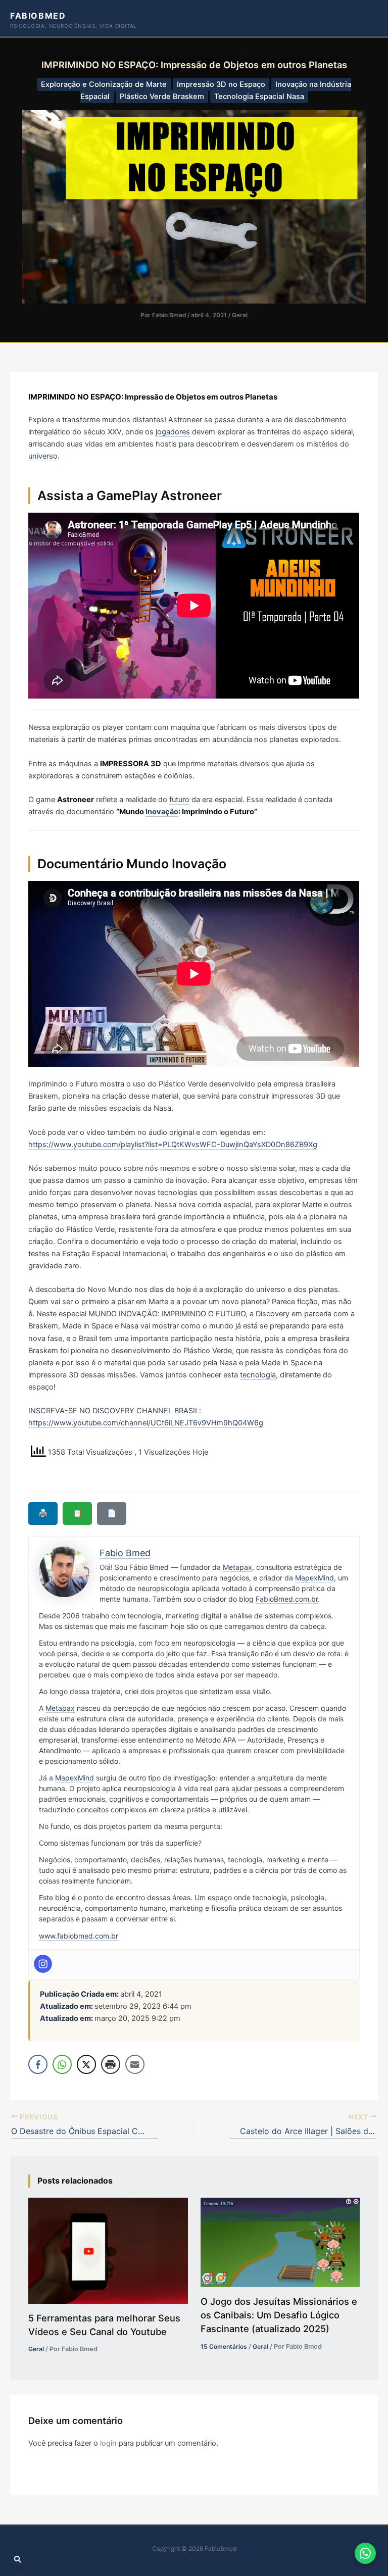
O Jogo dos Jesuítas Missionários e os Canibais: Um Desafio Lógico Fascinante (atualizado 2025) (279, 2315)
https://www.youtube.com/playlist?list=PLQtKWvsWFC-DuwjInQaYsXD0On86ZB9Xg (173, 1145)
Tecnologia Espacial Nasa (259, 96)
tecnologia (258, 1375)
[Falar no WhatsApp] (365, 2553)
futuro (179, 800)
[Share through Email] (135, 2064)
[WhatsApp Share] (62, 2064)
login (108, 2443)
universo (43, 456)
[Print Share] (111, 2064)
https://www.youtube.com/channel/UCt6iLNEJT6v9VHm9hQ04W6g (146, 1423)
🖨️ (43, 1513)
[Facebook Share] (38, 2064)
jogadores (173, 432)
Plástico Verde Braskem (162, 96)
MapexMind (314, 1578)
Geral (240, 315)
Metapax (237, 1567)
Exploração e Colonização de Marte (104, 84)
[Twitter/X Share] (86, 2064)
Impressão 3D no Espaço (221, 84)
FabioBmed (38, 16)
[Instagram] (43, 1964)
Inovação (162, 812)
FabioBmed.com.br (287, 1599)
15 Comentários (224, 2346)
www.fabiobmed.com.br (79, 1936)
